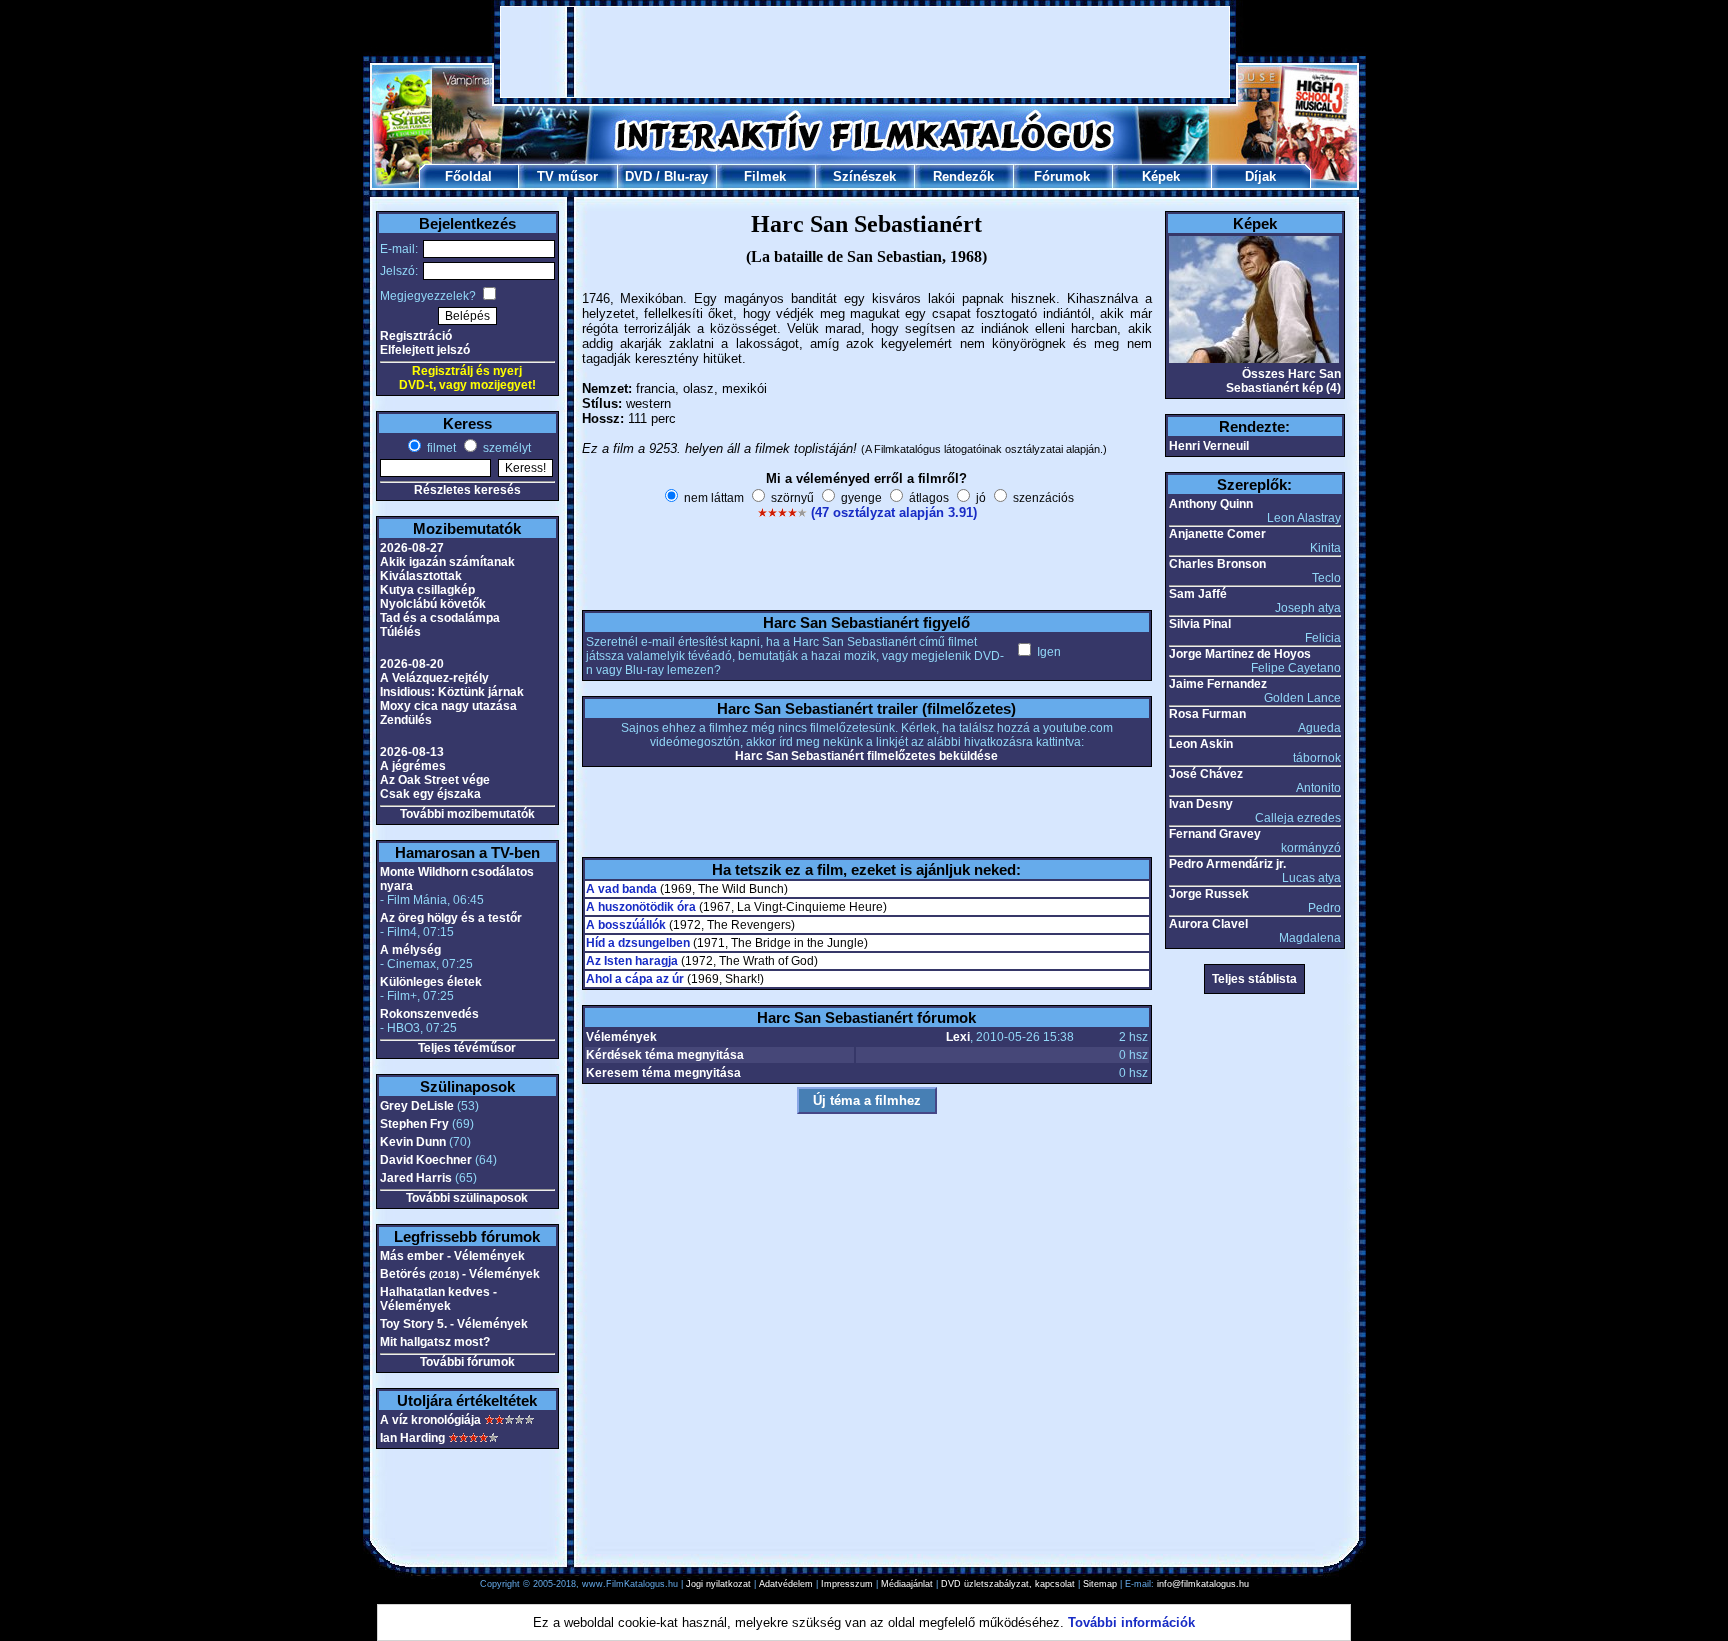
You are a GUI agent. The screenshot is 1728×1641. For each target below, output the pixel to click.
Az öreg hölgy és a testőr (451, 918)
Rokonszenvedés (429, 1014)
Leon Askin (1201, 744)
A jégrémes (413, 766)
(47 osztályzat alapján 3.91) (894, 512)
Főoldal (468, 176)
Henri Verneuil (1209, 446)
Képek (1161, 176)
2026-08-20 (412, 664)
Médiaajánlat (907, 1584)
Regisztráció (416, 336)
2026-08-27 (412, 548)
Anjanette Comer (1217, 534)
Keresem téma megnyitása (663, 1073)
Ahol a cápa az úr (635, 979)
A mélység (410, 950)
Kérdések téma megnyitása (665, 1055)
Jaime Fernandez (1218, 684)
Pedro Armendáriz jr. (1227, 864)
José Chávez (1206, 774)
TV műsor (567, 176)
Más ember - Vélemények (452, 1256)
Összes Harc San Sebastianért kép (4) (1283, 381)
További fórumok (467, 1362)
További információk (1131, 1622)
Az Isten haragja (632, 961)
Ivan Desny (1201, 804)
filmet (440, 448)
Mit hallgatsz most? (435, 1342)
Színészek (864, 176)
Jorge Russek (1209, 894)
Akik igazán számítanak (447, 562)
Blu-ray (686, 176)
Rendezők (963, 176)
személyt (505, 448)
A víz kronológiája (430, 1420)
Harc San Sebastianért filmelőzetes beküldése (866, 756)
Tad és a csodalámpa (440, 618)
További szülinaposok (467, 1198)
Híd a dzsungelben (638, 943)
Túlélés (400, 632)
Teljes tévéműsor (467, 1048)
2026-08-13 (412, 752)
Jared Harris (416, 1178)
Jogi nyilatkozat (718, 1584)
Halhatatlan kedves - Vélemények (438, 1299)
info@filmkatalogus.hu (1203, 1584)
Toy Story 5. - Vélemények (454, 1324)
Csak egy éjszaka (430, 794)
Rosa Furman (1207, 714)
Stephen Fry (414, 1124)
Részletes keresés (467, 490)
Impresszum (847, 1584)
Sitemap (1100, 1584)
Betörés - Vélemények (460, 1274)
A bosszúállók (626, 925)
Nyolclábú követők (433, 604)
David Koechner (426, 1160)
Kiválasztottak (421, 576)
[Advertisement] (865, 52)
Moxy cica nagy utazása (448, 706)
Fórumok (1062, 176)
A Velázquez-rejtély (434, 678)
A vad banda (621, 889)
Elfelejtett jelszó (425, 350)
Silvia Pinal (1200, 624)
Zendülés (406, 720)
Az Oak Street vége (435, 780)
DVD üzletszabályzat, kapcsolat (1008, 1584)
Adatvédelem (786, 1584)
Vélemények (621, 1037)
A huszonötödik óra (641, 907)
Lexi (958, 1037)
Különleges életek (431, 982)
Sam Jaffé (1198, 594)
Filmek (765, 176)
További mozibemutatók (467, 814)
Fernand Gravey (1215, 834)
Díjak (1260, 176)
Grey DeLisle (417, 1106)
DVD (638, 176)
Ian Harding (412, 1438)
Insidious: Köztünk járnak (452, 692)
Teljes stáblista (1254, 979)
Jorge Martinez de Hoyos (1240, 654)
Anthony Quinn (1211, 504)
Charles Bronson (1217, 564)
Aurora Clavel (1208, 924)
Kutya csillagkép (427, 590)
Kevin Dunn (413, 1142)
